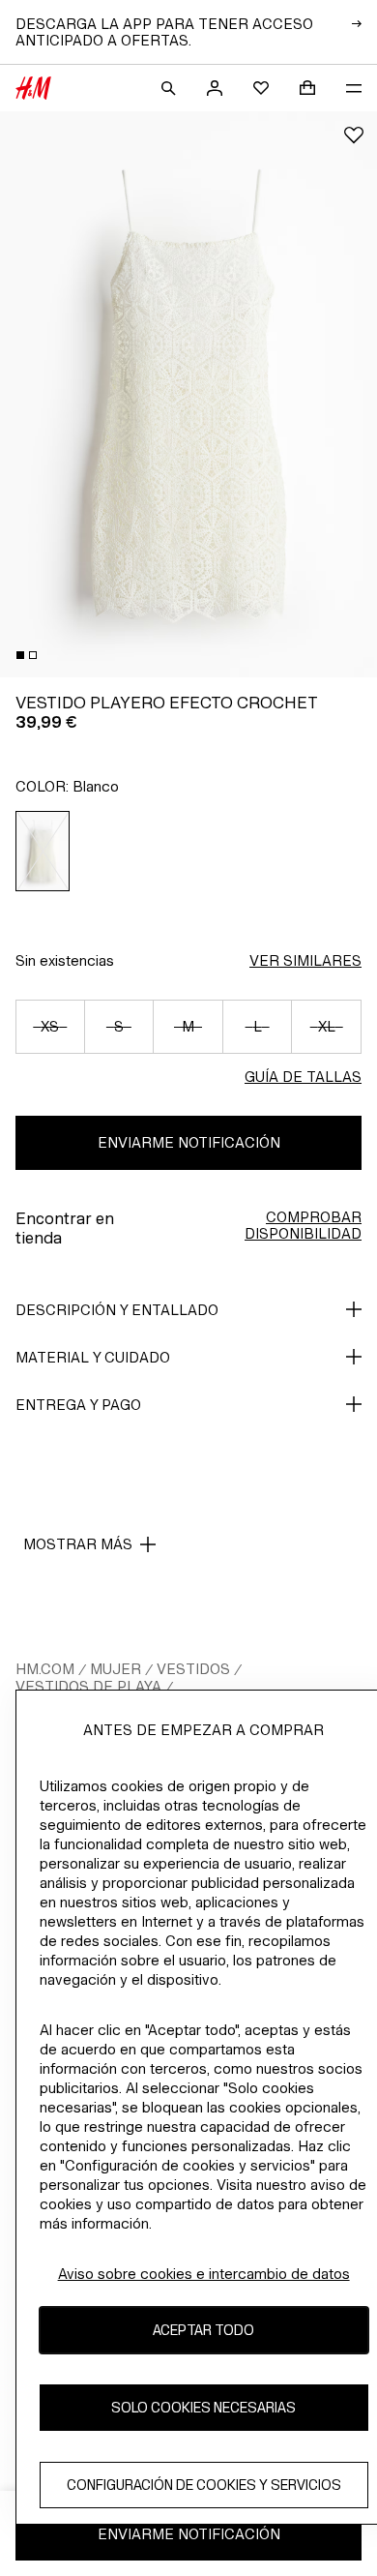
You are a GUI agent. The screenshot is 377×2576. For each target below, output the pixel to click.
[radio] (43, 851)
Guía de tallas (303, 1077)
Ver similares (305, 960)
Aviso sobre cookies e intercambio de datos (204, 2274)
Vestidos (193, 1669)
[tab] (20, 655)
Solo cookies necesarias (203, 2407)
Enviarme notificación (189, 1142)
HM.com (45, 1669)
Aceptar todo (203, 2330)
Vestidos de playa (88, 1686)
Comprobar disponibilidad (303, 1225)
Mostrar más (78, 1544)
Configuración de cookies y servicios (204, 2485)
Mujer (116, 1669)
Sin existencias (65, 960)
